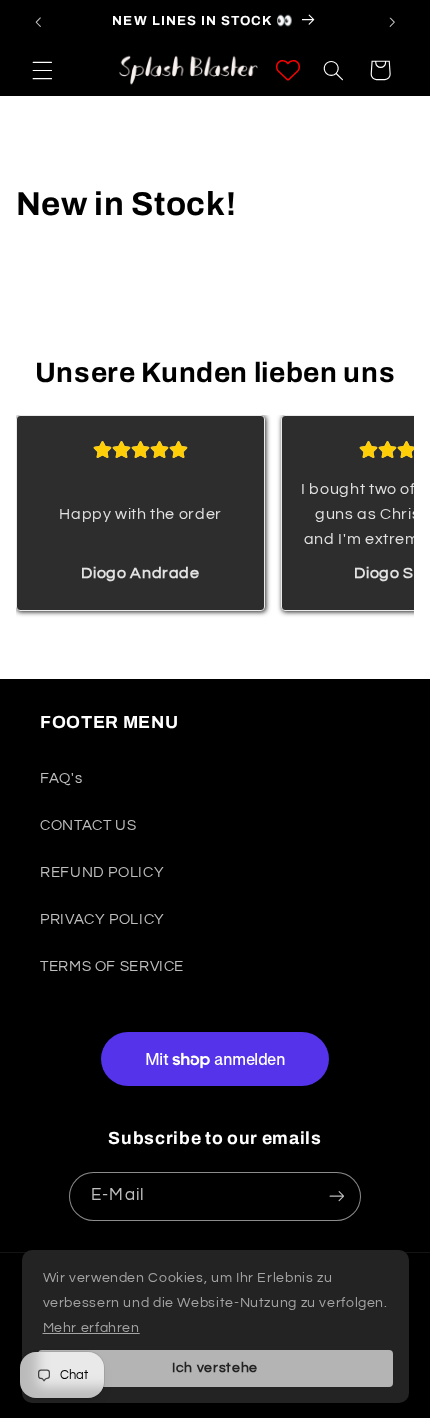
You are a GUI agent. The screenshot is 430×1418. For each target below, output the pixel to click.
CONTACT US (88, 825)
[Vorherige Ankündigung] (38, 22)
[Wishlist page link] (288, 70)
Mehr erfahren (91, 1328)
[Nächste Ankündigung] (392, 22)
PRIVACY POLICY (102, 919)
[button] (42, 70)
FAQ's (61, 778)
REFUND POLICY (102, 872)
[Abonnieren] (336, 1196)
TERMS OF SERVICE (112, 966)
